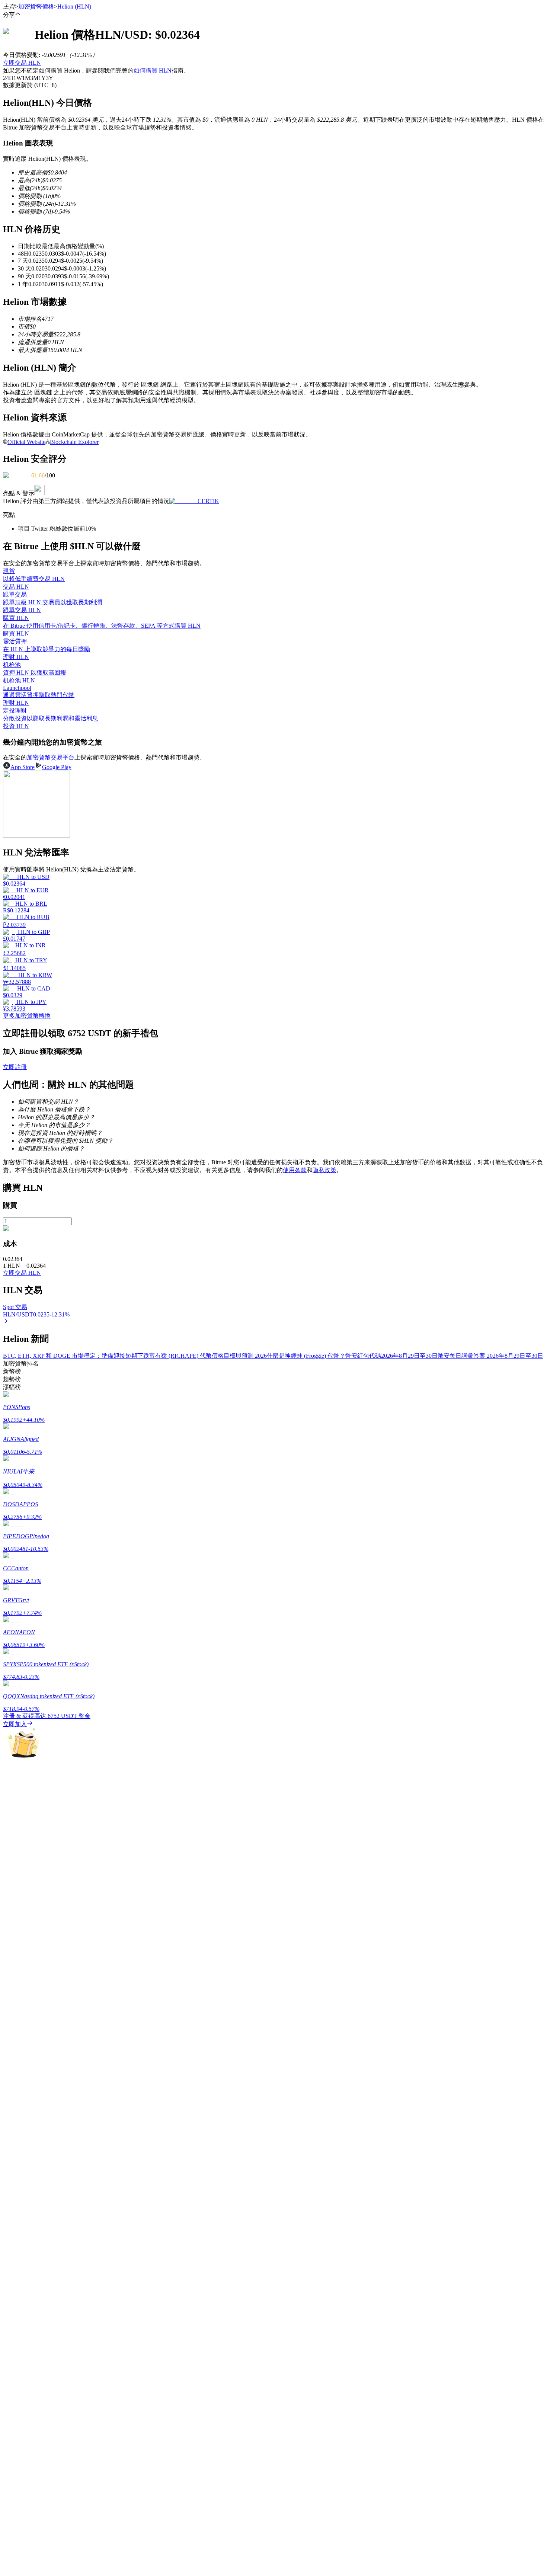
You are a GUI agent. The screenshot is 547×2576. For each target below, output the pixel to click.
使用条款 (295, 1170)
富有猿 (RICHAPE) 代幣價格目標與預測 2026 (208, 1356)
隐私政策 (324, 1170)
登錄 (9, 2185)
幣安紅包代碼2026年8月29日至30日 (391, 1356)
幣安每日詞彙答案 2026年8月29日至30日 (490, 1356)
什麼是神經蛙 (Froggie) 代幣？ (306, 1356)
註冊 (19, 2186)
